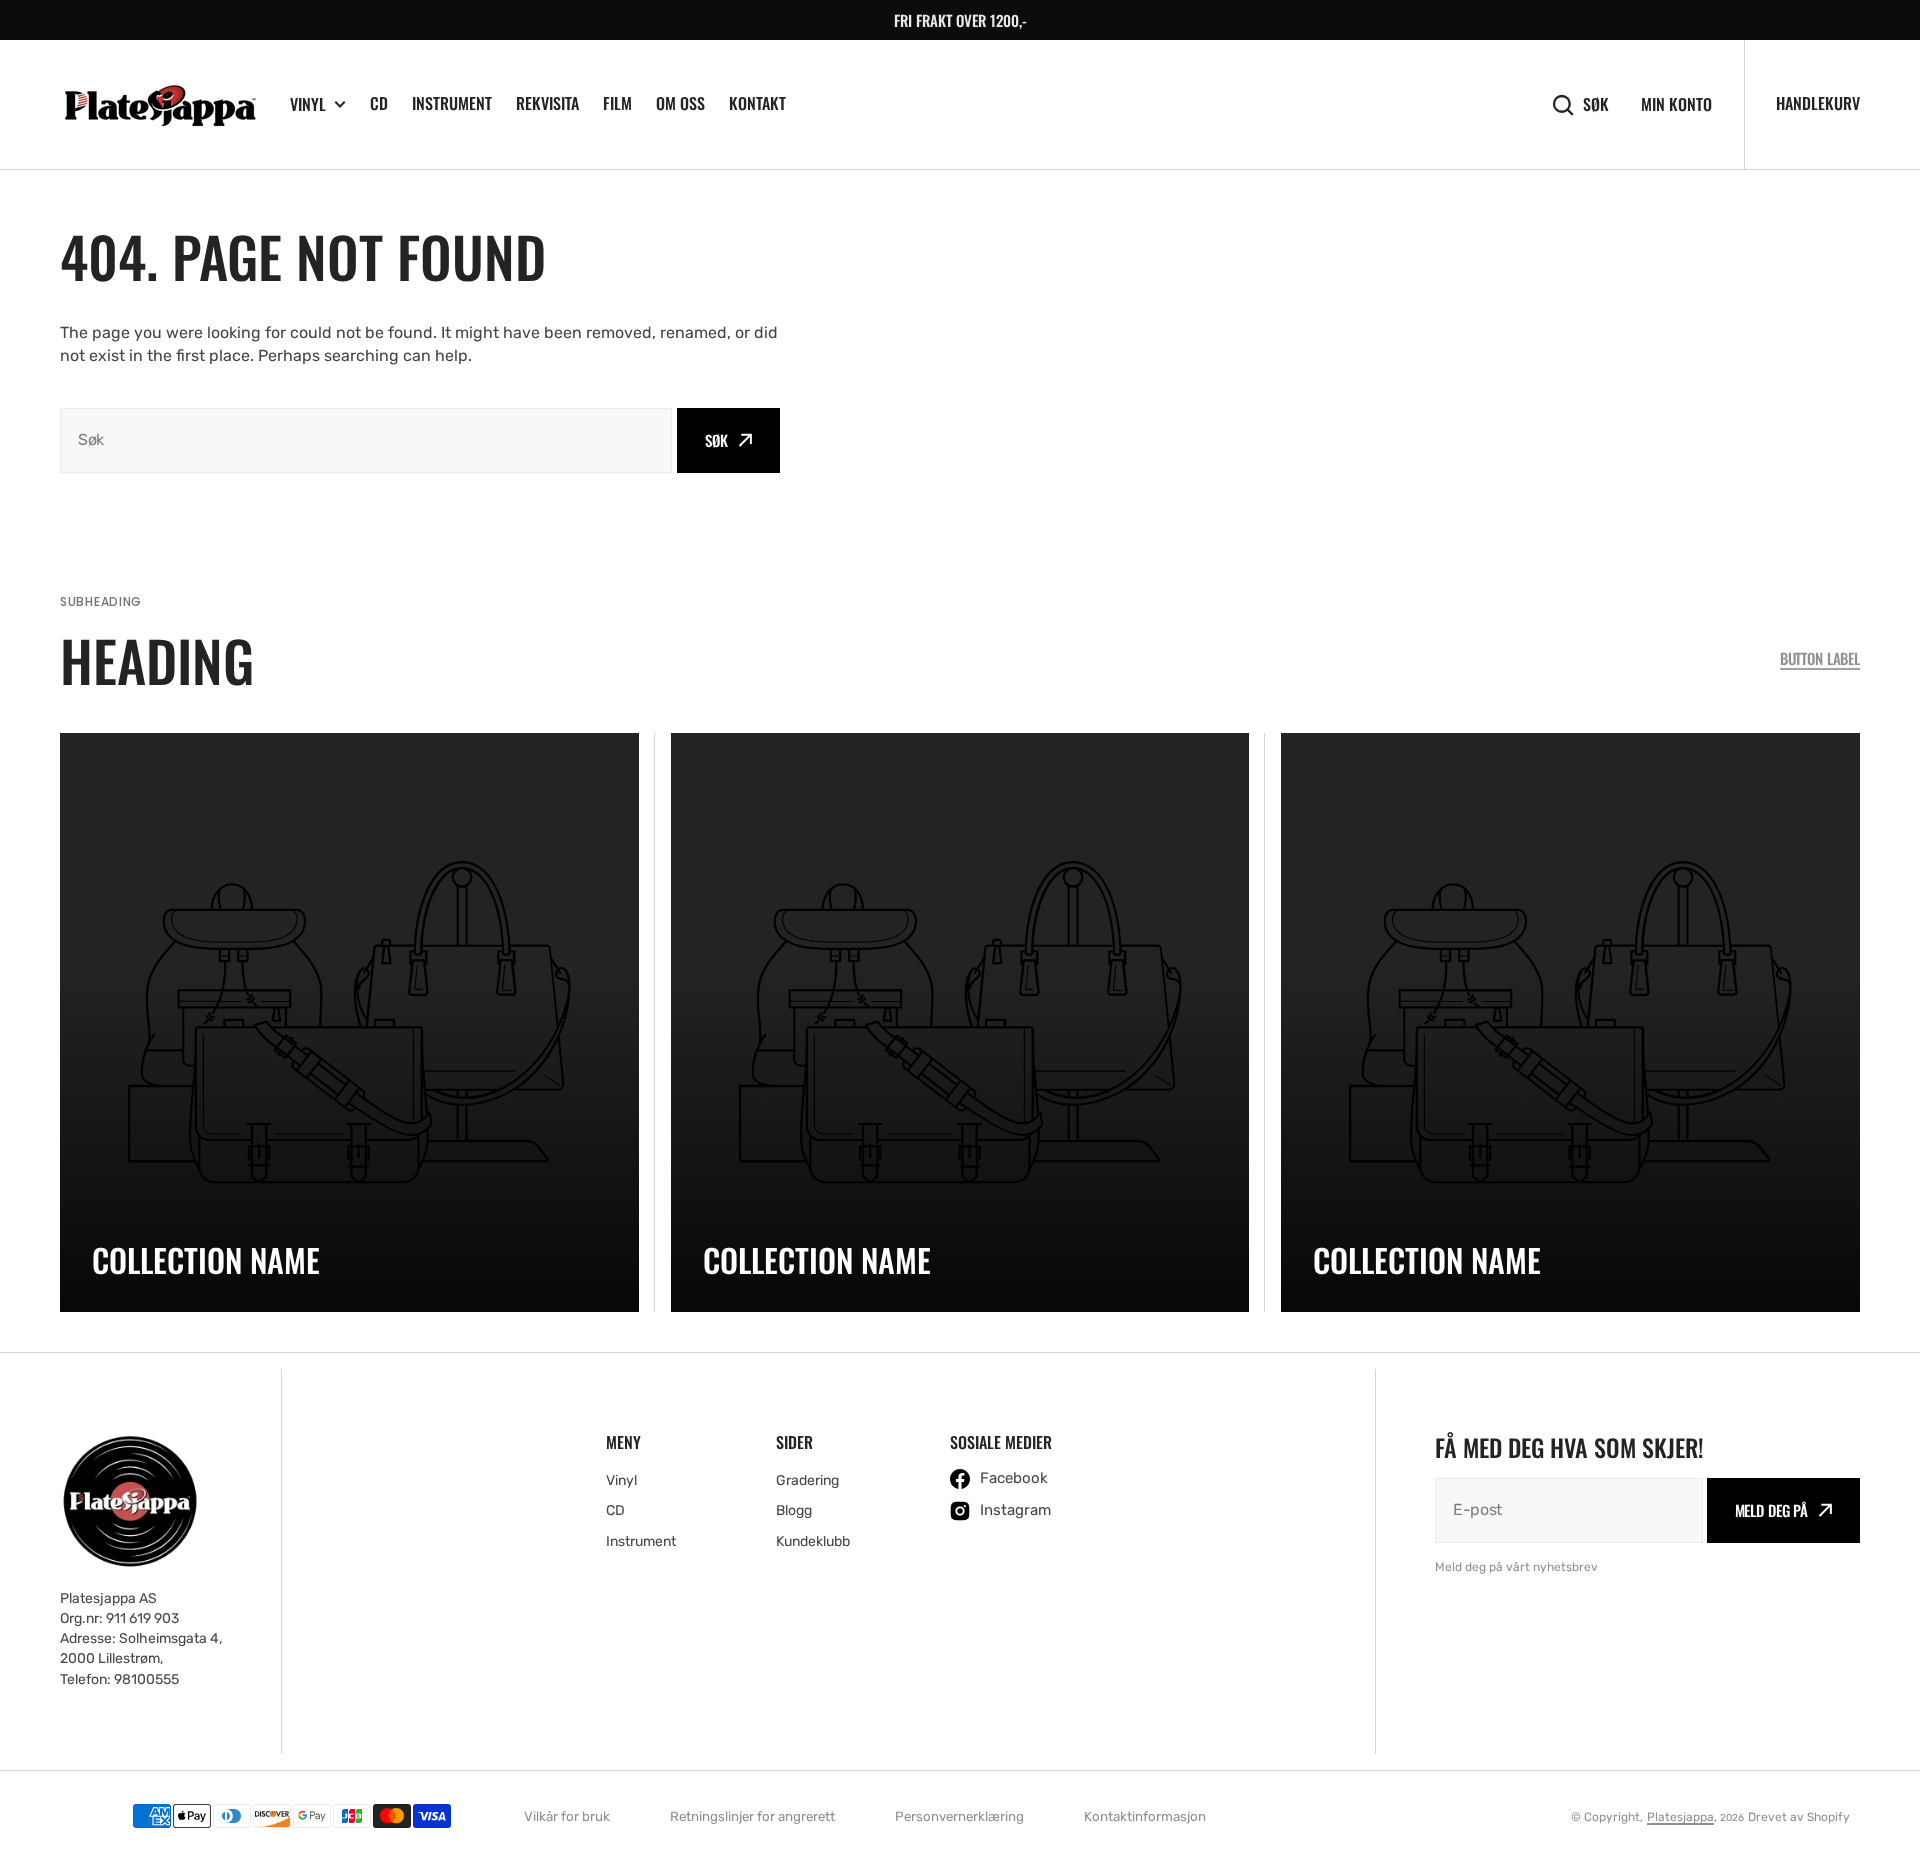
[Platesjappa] (160, 105)
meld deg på (1771, 1510)
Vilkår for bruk (567, 1816)
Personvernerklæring (959, 1816)
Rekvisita (547, 103)
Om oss (680, 103)
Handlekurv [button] (1818, 103)
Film (617, 103)
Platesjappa (1680, 1817)
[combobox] (366, 440)
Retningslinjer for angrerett (752, 1816)
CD (379, 103)
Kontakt (757, 103)
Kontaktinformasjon (1145, 1816)
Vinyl (308, 104)
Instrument (452, 103)
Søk (1596, 104)
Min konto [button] (1676, 104)
